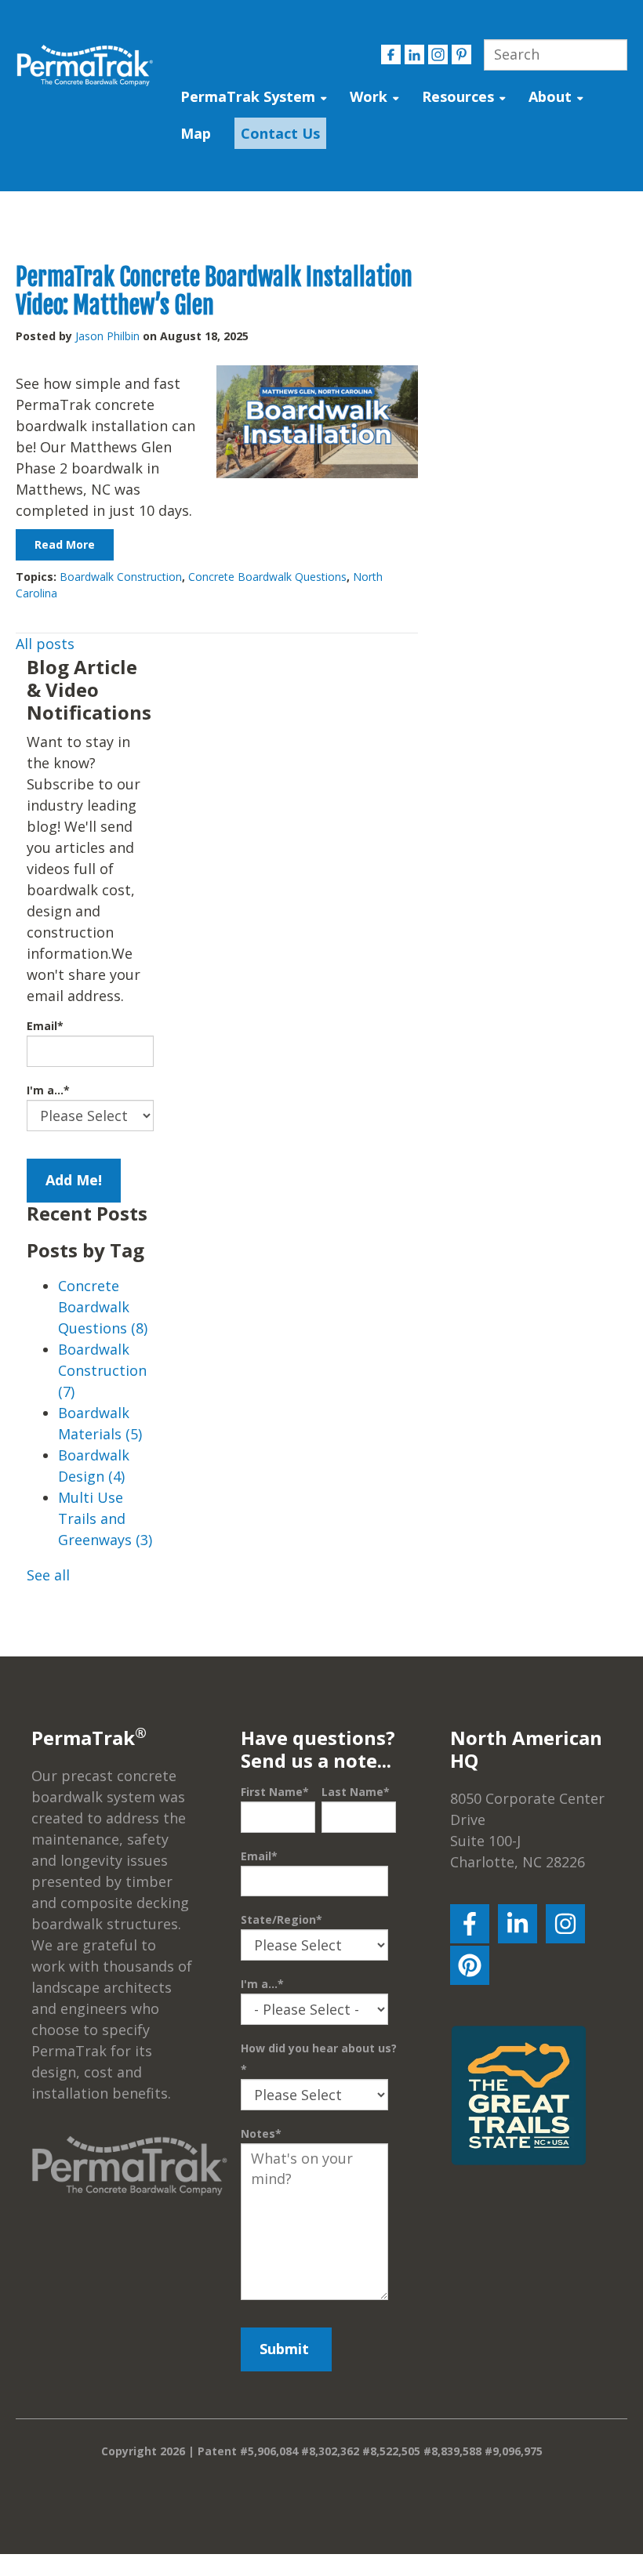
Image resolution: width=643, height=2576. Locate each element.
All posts (45, 644)
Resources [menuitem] (458, 96)
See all (48, 1575)
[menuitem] (276, 134)
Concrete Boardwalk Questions (267, 577)
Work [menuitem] (369, 96)
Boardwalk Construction (121, 577)
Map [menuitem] (196, 133)
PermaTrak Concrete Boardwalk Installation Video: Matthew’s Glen (214, 291)
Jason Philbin (107, 336)
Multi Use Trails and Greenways (105, 1518)
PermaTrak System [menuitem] (248, 96)
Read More (65, 544)
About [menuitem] (550, 96)
